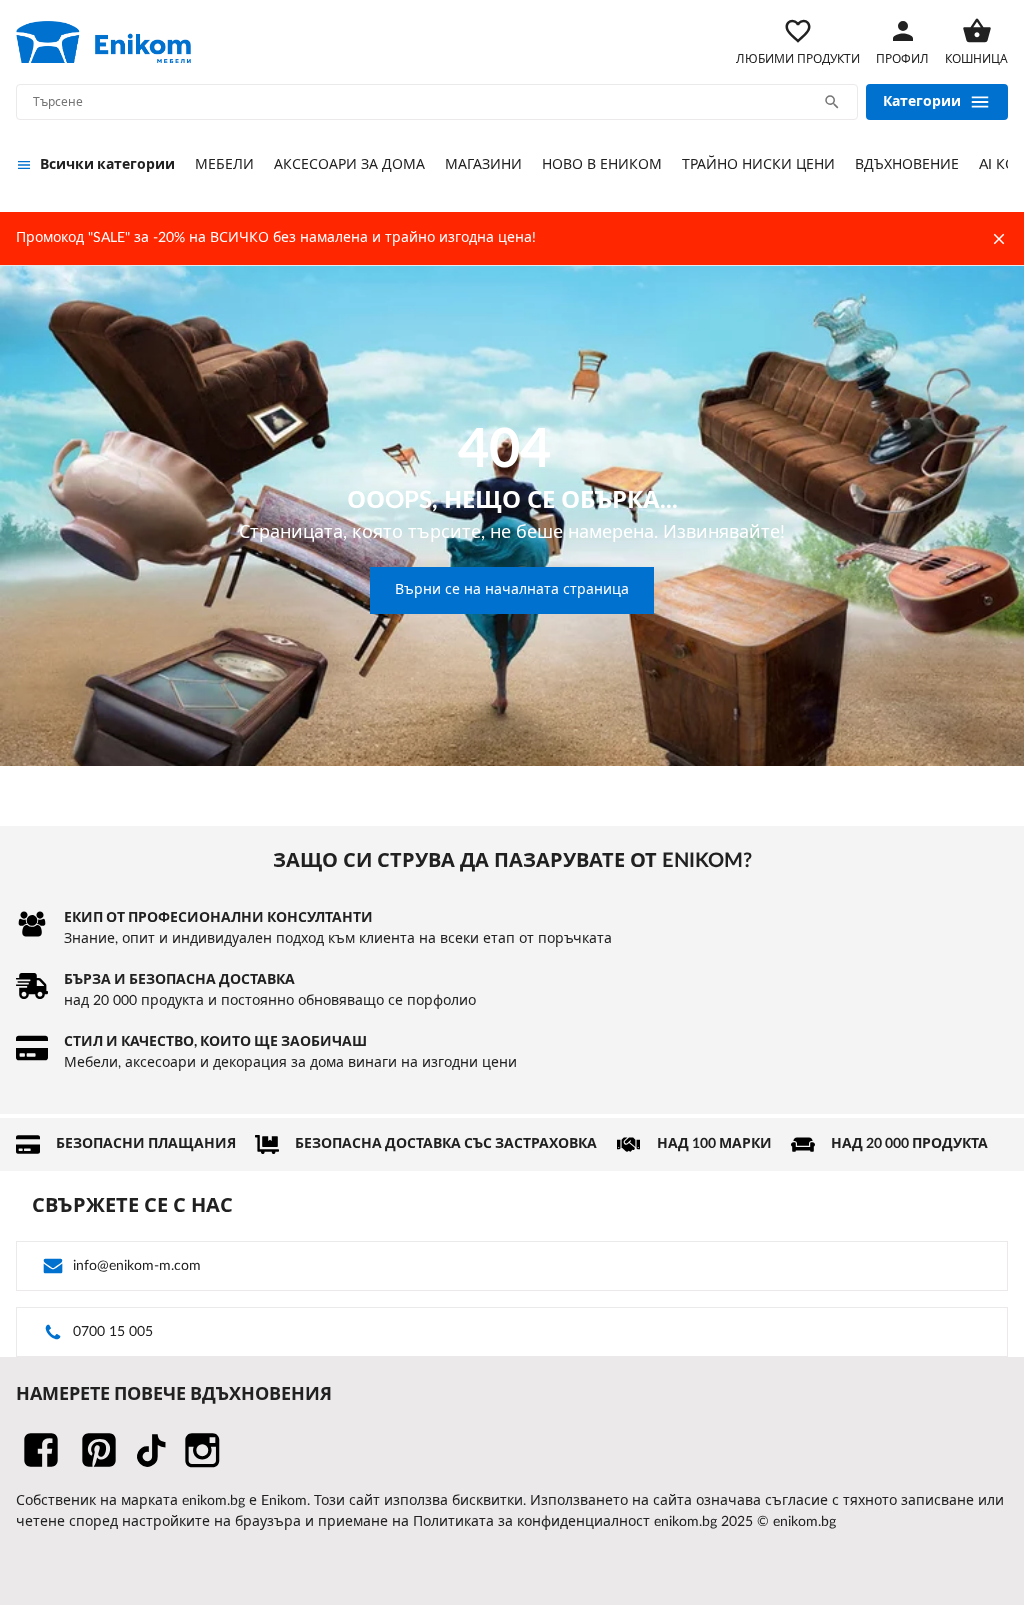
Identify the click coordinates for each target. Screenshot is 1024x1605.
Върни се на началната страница (512, 590)
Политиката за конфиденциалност (531, 1522)
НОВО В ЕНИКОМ (602, 165)
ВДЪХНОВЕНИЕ (907, 165)
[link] (103, 42)
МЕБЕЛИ (224, 165)
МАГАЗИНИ (483, 165)
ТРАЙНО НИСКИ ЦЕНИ (758, 165)
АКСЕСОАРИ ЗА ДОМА (349, 165)
